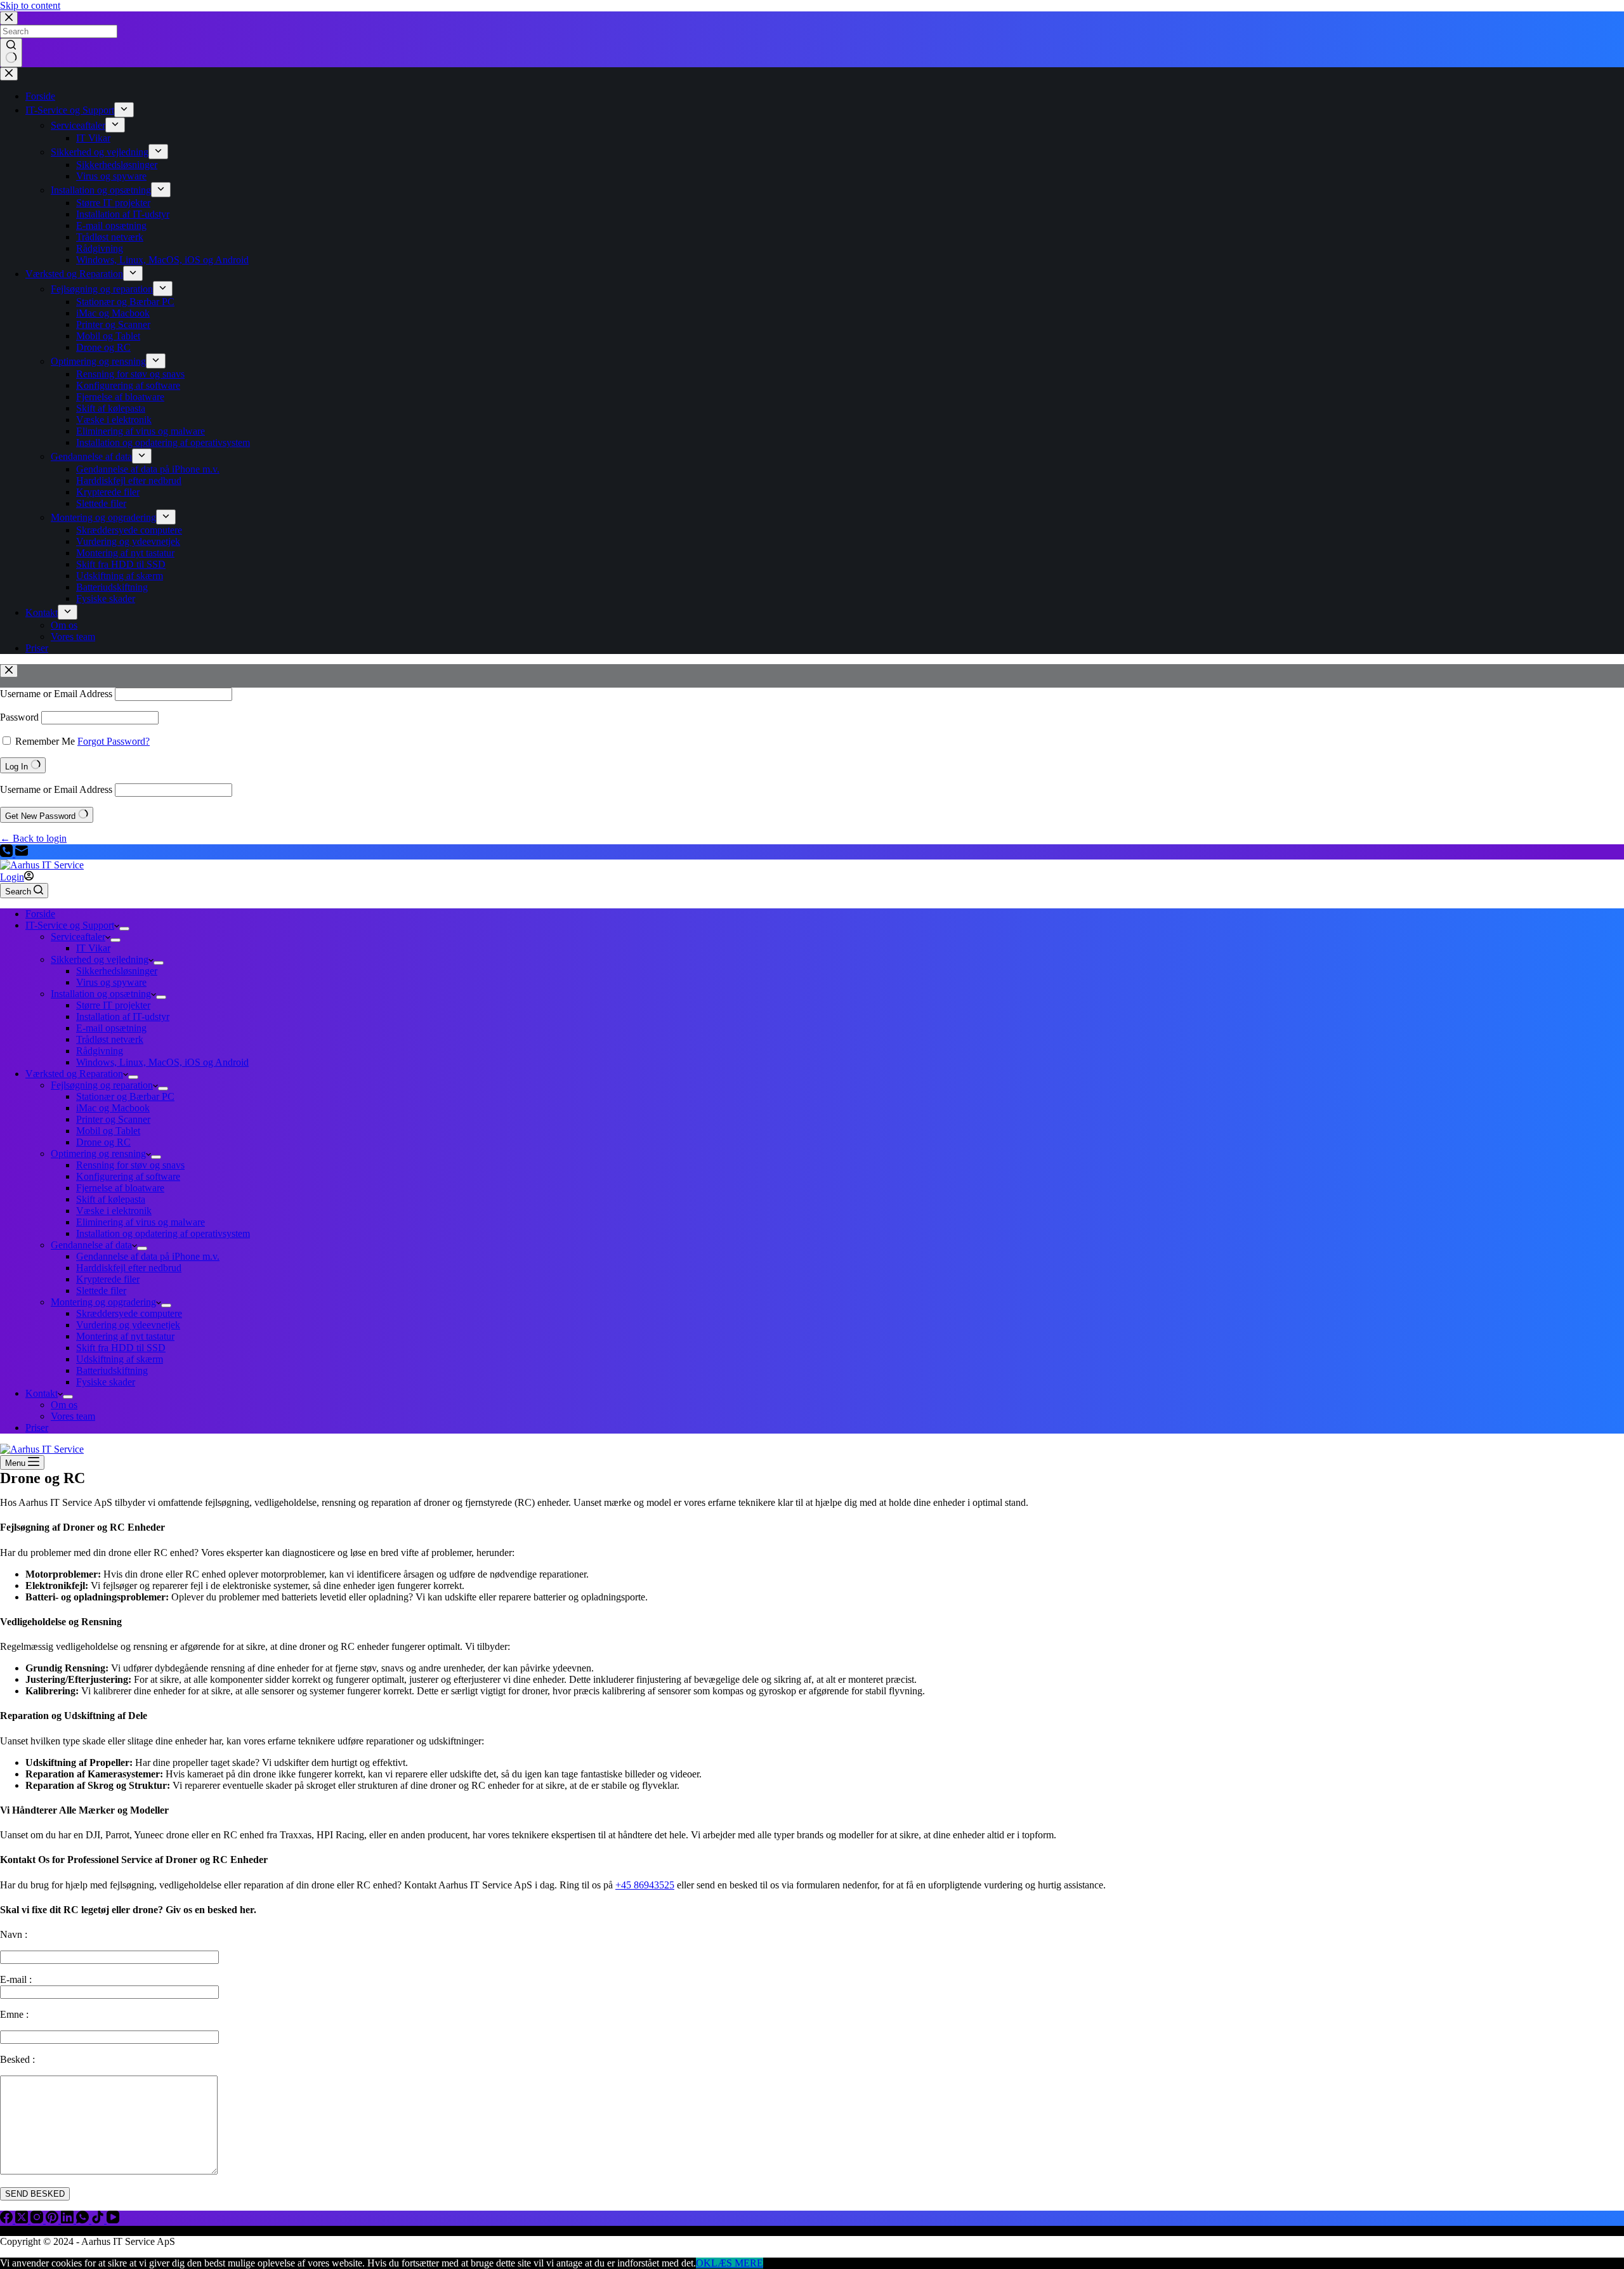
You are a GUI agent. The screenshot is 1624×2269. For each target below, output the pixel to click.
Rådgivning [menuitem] (100, 248)
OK (704, 2263)
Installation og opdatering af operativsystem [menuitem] (163, 442)
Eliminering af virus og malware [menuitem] (141, 431)
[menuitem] (124, 110)
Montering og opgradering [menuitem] (103, 517)
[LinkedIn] (69, 2220)
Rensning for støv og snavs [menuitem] (130, 374)
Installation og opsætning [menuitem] (101, 190)
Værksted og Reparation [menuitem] (74, 274)
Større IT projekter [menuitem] (113, 203)
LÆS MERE (737, 2263)
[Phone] (8, 853)
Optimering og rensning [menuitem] (98, 361)
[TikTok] (99, 2220)
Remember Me (45, 741)
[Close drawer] (9, 74)
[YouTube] (113, 2220)
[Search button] (11, 53)
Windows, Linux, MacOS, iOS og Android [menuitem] (162, 260)
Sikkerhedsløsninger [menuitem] (117, 165)
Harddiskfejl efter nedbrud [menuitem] (129, 481)
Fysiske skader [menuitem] (106, 598)
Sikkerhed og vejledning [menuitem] (100, 152)
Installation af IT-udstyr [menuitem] (123, 214)
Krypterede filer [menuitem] (108, 492)
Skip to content (30, 5)
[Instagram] (38, 2220)
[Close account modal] (9, 671)
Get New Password (42, 816)
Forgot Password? (114, 741)
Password (19, 717)
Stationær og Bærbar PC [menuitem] (125, 302)
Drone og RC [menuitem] (103, 347)
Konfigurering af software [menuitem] (128, 385)
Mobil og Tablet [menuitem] (108, 336)
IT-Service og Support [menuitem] (70, 110)
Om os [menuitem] (64, 625)
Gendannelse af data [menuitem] (91, 456)
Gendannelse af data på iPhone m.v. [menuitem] (148, 469)
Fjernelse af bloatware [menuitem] (120, 397)
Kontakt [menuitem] (42, 612)
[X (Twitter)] (23, 2220)
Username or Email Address (56, 694)
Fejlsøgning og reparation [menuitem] (102, 289)
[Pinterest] (53, 2220)
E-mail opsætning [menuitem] (111, 226)
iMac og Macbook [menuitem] (113, 313)
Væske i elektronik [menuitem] (114, 420)
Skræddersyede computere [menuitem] (129, 530)
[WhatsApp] (84, 2220)
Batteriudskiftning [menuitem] (112, 587)
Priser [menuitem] (37, 648)
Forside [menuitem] (40, 96)
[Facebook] (8, 2220)
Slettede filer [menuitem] (101, 503)
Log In (18, 767)
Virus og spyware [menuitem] (111, 176)
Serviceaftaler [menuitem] (78, 125)
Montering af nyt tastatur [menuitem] (125, 553)
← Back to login (33, 838)
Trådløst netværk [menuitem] (110, 237)
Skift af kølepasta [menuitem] (111, 408)
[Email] (22, 853)
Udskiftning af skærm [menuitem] (120, 576)
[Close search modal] (9, 18)
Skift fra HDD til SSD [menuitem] (121, 564)
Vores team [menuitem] (73, 637)
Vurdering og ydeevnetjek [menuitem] (128, 541)
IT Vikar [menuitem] (93, 138)
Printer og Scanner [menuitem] (113, 324)
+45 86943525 (645, 1885)
